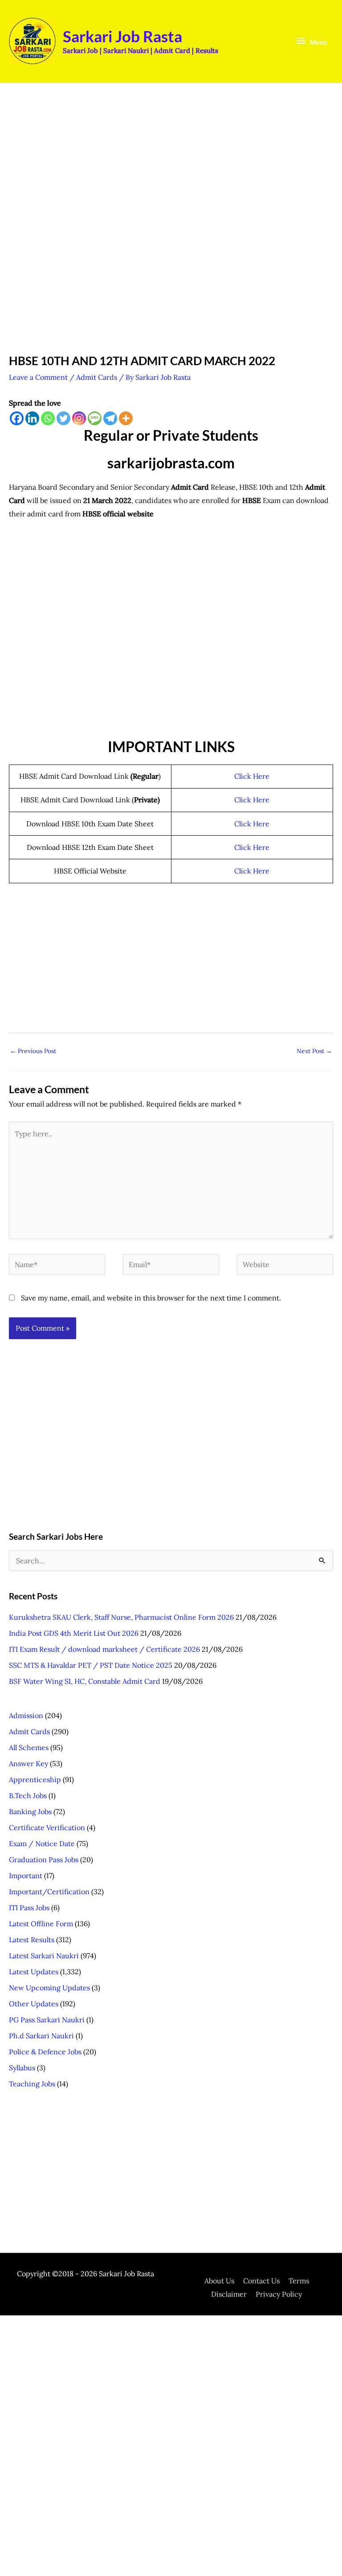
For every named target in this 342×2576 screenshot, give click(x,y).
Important (26, 1876)
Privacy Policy (279, 2294)
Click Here (252, 776)
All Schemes (29, 1747)
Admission (26, 1715)
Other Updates (34, 2004)
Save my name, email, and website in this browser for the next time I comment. (151, 1298)
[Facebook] (17, 418)
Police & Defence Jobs (45, 2052)
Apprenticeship (35, 1779)
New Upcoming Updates (49, 1988)
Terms (299, 2281)
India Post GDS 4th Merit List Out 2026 (74, 1633)
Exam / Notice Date (42, 1843)
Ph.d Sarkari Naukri (41, 2036)
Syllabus (22, 2068)
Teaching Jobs (32, 2084)
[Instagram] (79, 418)
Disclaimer (229, 2294)
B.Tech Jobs (28, 1795)
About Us (219, 2281)
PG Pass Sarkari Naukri (47, 2020)
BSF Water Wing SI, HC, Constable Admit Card (85, 1681)
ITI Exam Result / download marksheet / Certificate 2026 (104, 1649)
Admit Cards (97, 377)
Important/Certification (49, 1892)
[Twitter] (63, 418)
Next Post (314, 1051)
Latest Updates (34, 1972)
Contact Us (261, 2281)
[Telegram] (110, 418)
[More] (126, 418)
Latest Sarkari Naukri (44, 1956)
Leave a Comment (38, 377)
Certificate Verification (47, 1827)
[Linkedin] (32, 418)
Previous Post (33, 1051)
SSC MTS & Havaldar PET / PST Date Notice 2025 (91, 1665)
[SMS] (95, 418)
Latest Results (32, 1940)
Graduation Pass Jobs (44, 1860)
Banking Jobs (30, 1811)
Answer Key (28, 1763)
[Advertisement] (171, 160)
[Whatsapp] (48, 418)
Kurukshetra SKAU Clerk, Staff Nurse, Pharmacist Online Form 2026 (121, 1617)
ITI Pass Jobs (29, 1908)
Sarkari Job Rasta (122, 36)
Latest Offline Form (41, 1924)
